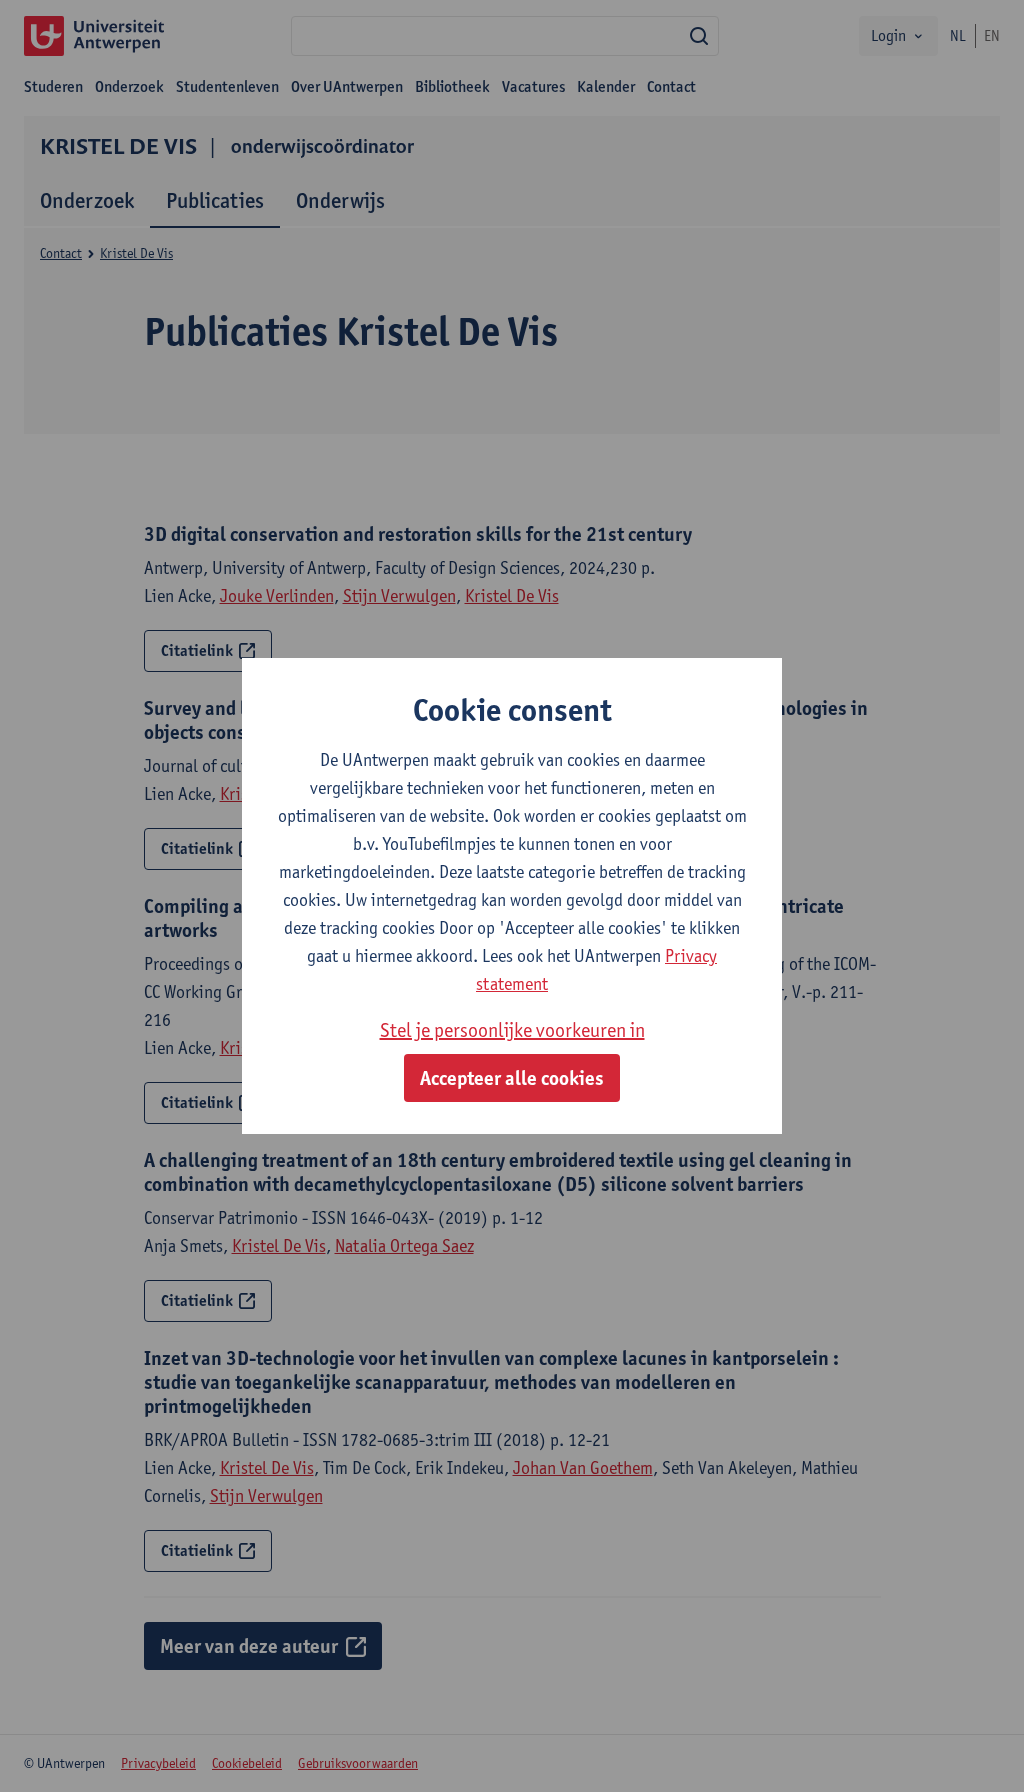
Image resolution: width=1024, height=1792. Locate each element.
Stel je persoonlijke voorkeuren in (512, 1030)
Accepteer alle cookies (512, 1078)
